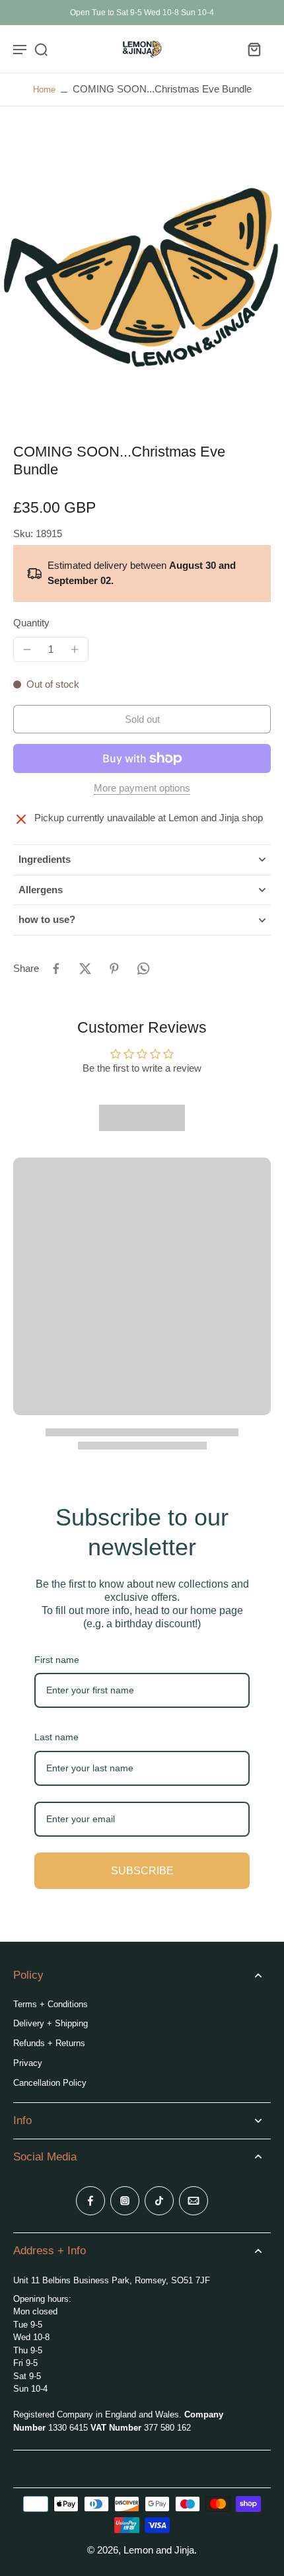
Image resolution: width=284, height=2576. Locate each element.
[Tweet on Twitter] (85, 969)
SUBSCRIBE (142, 1871)
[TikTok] (159, 2201)
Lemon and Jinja (159, 2550)
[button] (142, 719)
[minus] (27, 649)
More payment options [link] (142, 788)
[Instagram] (125, 2201)
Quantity (31, 623)
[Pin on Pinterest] (114, 969)
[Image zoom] (142, 275)
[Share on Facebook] (56, 969)
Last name (56, 1737)
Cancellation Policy (50, 2083)
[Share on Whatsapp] (143, 969)
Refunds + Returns (49, 2043)
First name (57, 1660)
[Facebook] (90, 2201)
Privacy (28, 2063)
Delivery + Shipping (51, 2023)
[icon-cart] (254, 49)
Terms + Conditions (51, 2004)
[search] (41, 49)
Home (44, 90)
